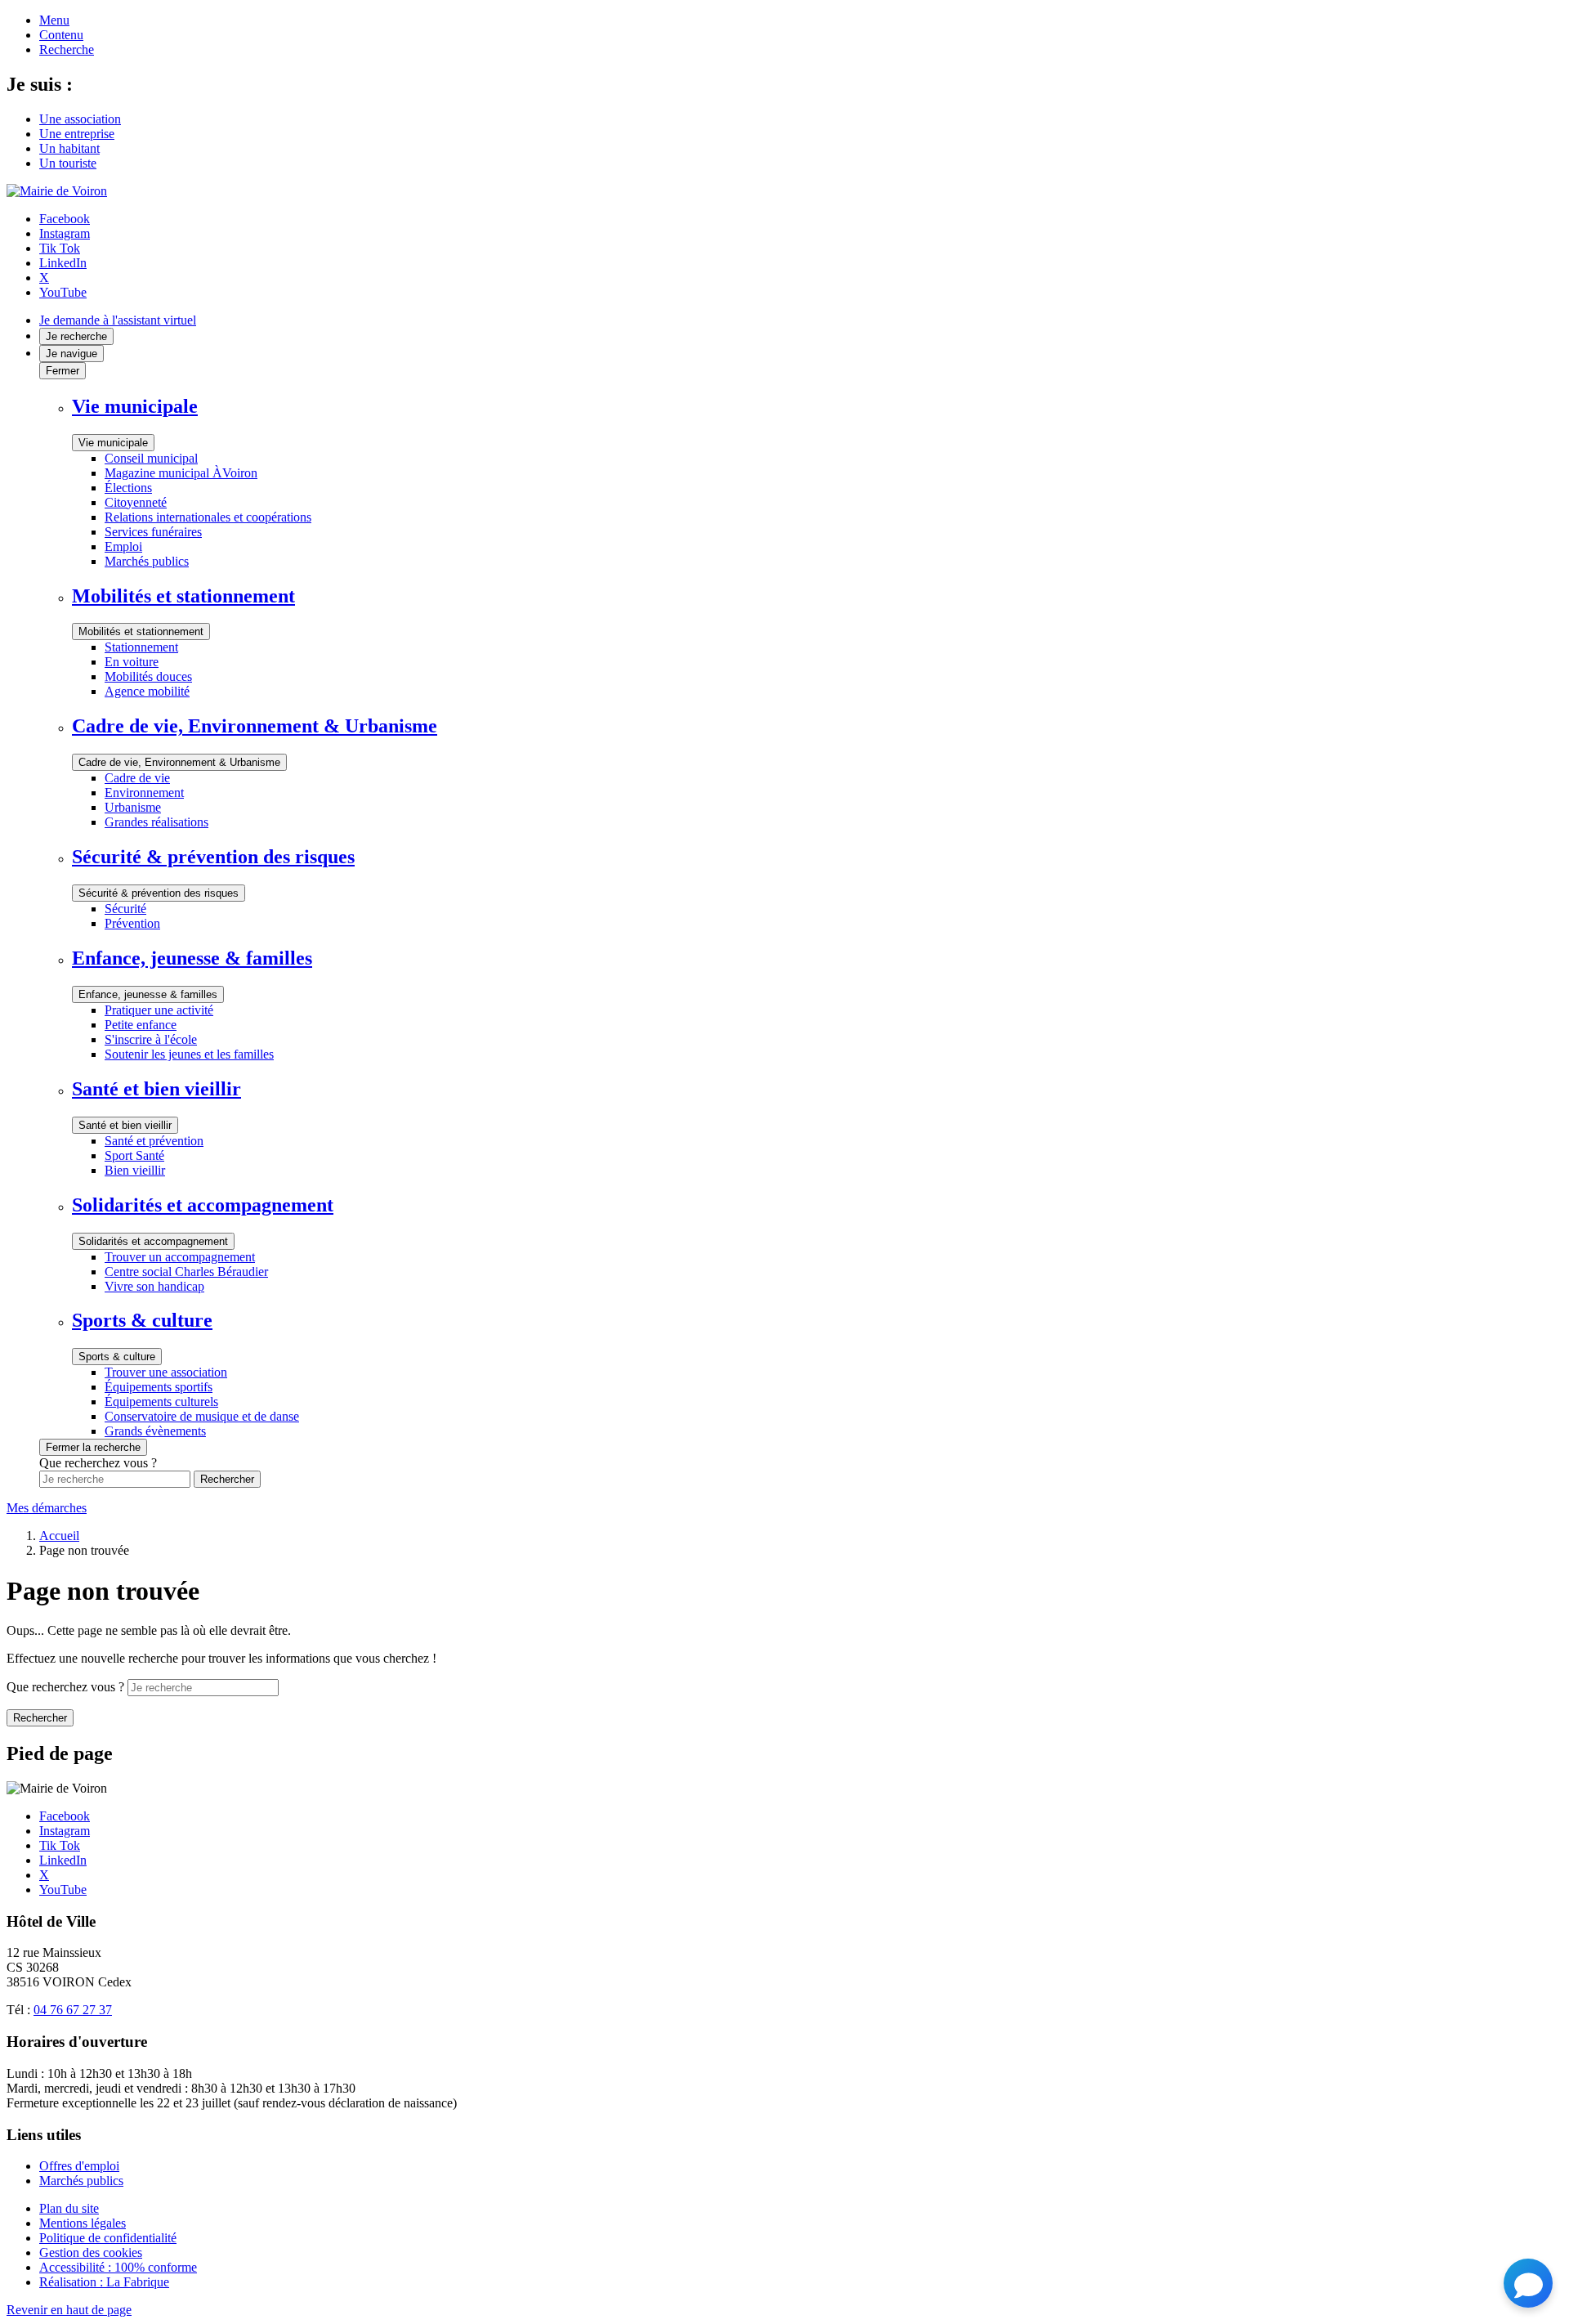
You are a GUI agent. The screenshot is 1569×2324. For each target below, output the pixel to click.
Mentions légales (83, 2223)
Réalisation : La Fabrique (104, 2282)
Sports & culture (117, 1357)
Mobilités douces (148, 676)
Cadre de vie (137, 778)
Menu (54, 20)
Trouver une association (166, 1372)
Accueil (59, 1536)
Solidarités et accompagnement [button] (203, 1205)
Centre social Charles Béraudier (186, 1272)
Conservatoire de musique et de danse (202, 1416)
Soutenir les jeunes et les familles (189, 1054)
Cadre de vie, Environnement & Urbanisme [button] (255, 726)
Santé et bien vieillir (125, 1125)
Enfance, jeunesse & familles (148, 994)
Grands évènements (155, 1431)
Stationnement (141, 647)
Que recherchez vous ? (65, 1687)
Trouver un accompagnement (180, 1257)
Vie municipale (113, 443)
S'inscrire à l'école (151, 1039)
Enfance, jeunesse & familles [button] (192, 958)
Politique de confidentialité (108, 2238)
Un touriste (68, 163)
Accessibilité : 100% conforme (118, 2267)
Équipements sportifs (159, 1387)
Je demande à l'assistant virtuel (118, 320)
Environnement (144, 793)
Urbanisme (133, 807)
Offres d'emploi (79, 2166)
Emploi (123, 546)
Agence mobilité (147, 691)
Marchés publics (147, 561)
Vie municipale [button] (135, 406)
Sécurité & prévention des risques (159, 893)
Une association (80, 119)
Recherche (67, 49)
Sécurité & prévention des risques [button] (213, 857)
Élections (128, 488)
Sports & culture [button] (142, 1320)
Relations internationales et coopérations (208, 517)
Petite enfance (141, 1025)
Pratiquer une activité (159, 1010)
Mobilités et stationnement (141, 631)
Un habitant (69, 148)
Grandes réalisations (156, 822)
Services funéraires (153, 532)
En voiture (132, 662)
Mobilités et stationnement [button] (183, 596)
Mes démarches (47, 1508)
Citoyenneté (136, 502)
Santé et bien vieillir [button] (156, 1089)
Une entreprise (77, 134)
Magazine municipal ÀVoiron (181, 473)
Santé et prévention (154, 1141)
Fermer (63, 371)
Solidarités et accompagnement (153, 1241)
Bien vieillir (135, 1170)
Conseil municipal (151, 458)
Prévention (132, 923)
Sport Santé (134, 1155)
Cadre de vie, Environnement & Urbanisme (179, 762)
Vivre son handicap (154, 1286)
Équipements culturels (161, 1402)
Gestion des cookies (91, 2252)
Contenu (61, 35)
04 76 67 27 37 (73, 2010)
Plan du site (69, 2208)
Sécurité (125, 909)
